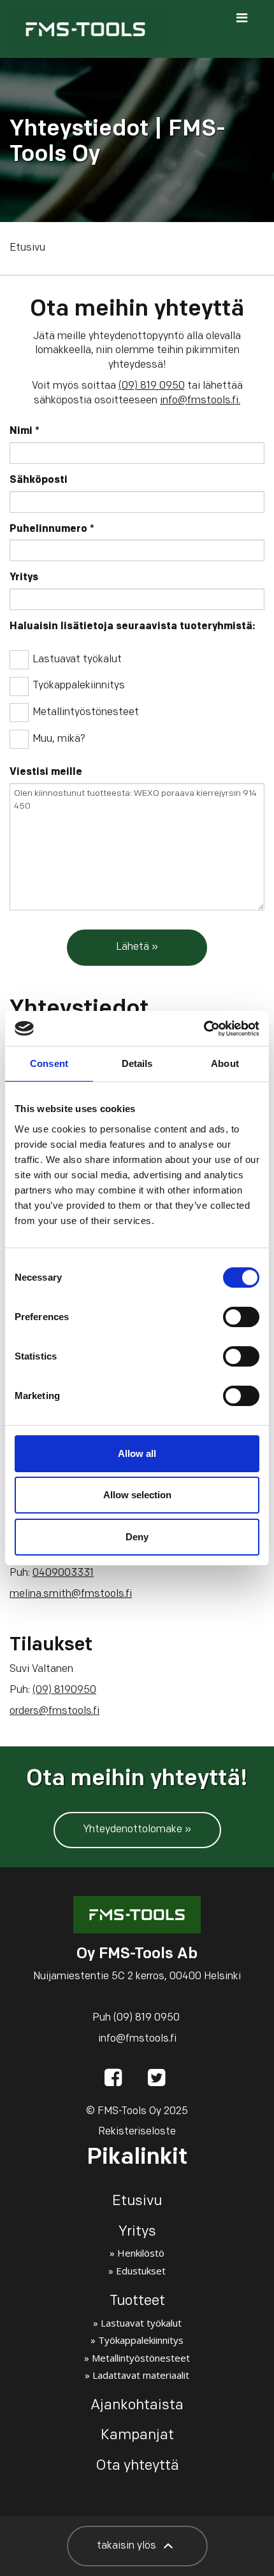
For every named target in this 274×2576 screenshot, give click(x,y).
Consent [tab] (49, 1063)
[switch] (241, 1317)
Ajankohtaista (137, 2406)
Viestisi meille (46, 772)
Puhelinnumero (52, 529)
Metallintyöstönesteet (86, 713)
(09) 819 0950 (152, 386)
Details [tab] (137, 1063)
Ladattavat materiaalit (141, 2375)
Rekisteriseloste (137, 2132)
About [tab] (225, 1063)
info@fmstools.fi (199, 401)
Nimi (25, 431)
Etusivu (27, 248)
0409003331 (63, 1573)
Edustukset (141, 2271)
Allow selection (137, 1495)
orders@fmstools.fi (54, 1711)
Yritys (24, 578)
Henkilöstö (141, 2253)
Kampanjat (137, 2436)
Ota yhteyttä (137, 2466)
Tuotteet (137, 2301)
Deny (137, 1537)
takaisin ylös (128, 2546)
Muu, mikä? (59, 739)
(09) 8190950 (64, 1690)
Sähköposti (39, 480)
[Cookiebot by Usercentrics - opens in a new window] (204, 1029)
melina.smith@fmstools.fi (71, 1594)
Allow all (137, 1453)
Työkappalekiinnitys (79, 686)
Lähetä (133, 947)
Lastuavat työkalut (77, 660)
